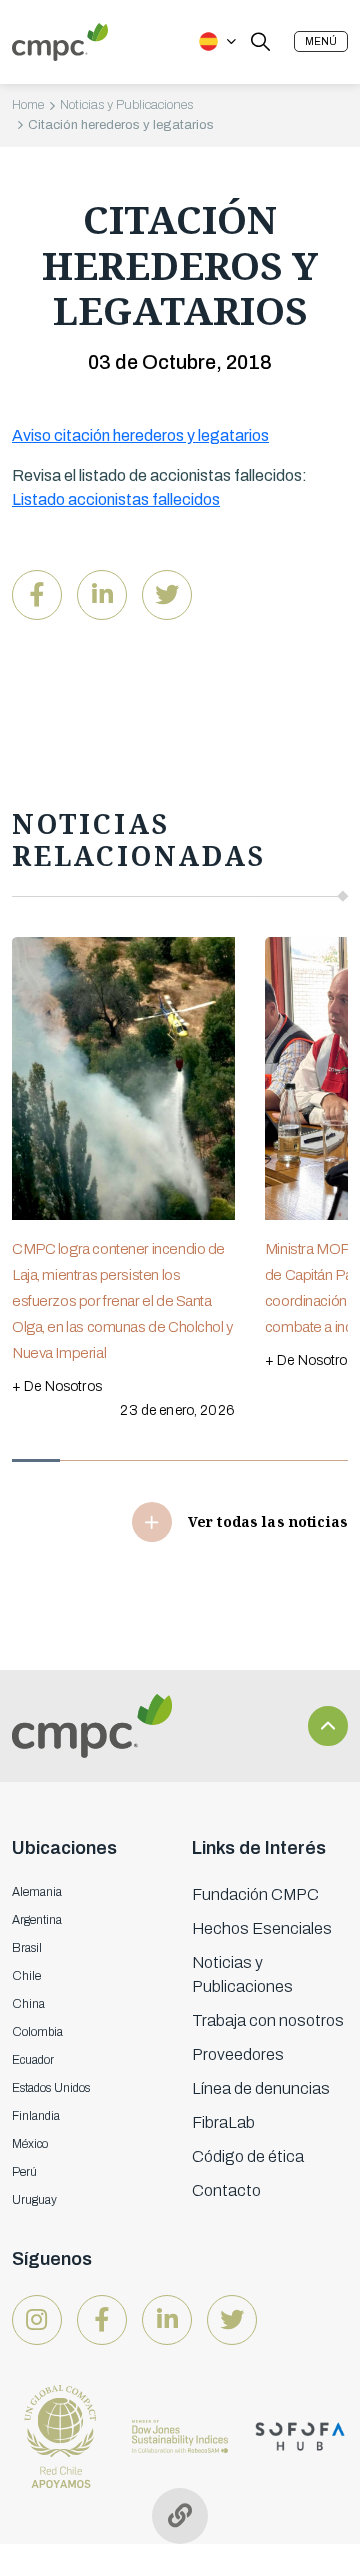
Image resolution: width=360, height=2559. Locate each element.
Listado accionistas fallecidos (116, 499)
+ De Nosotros (57, 1386)
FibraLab (223, 2122)
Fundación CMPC (255, 1894)
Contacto (226, 2190)
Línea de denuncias (261, 2088)
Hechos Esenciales (262, 1928)
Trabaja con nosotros (268, 2020)
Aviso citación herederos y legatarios (140, 435)
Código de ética (248, 2156)
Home (28, 105)
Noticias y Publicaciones (126, 105)
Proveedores (238, 2054)
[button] (321, 41)
